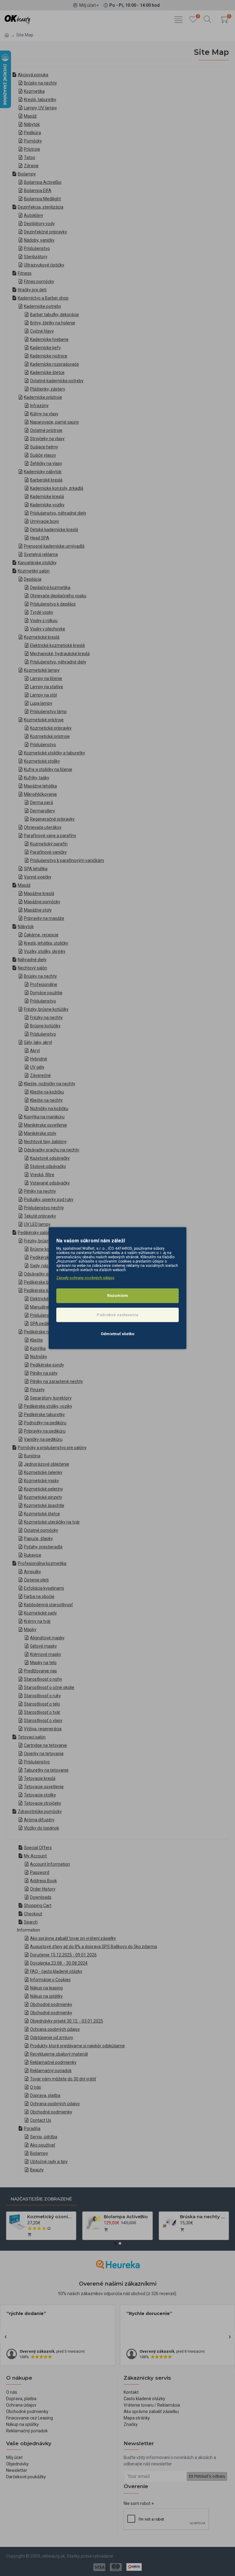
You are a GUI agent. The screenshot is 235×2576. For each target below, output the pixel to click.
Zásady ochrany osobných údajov (85, 1278)
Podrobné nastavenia (117, 1315)
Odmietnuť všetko (117, 1334)
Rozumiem (117, 1296)
